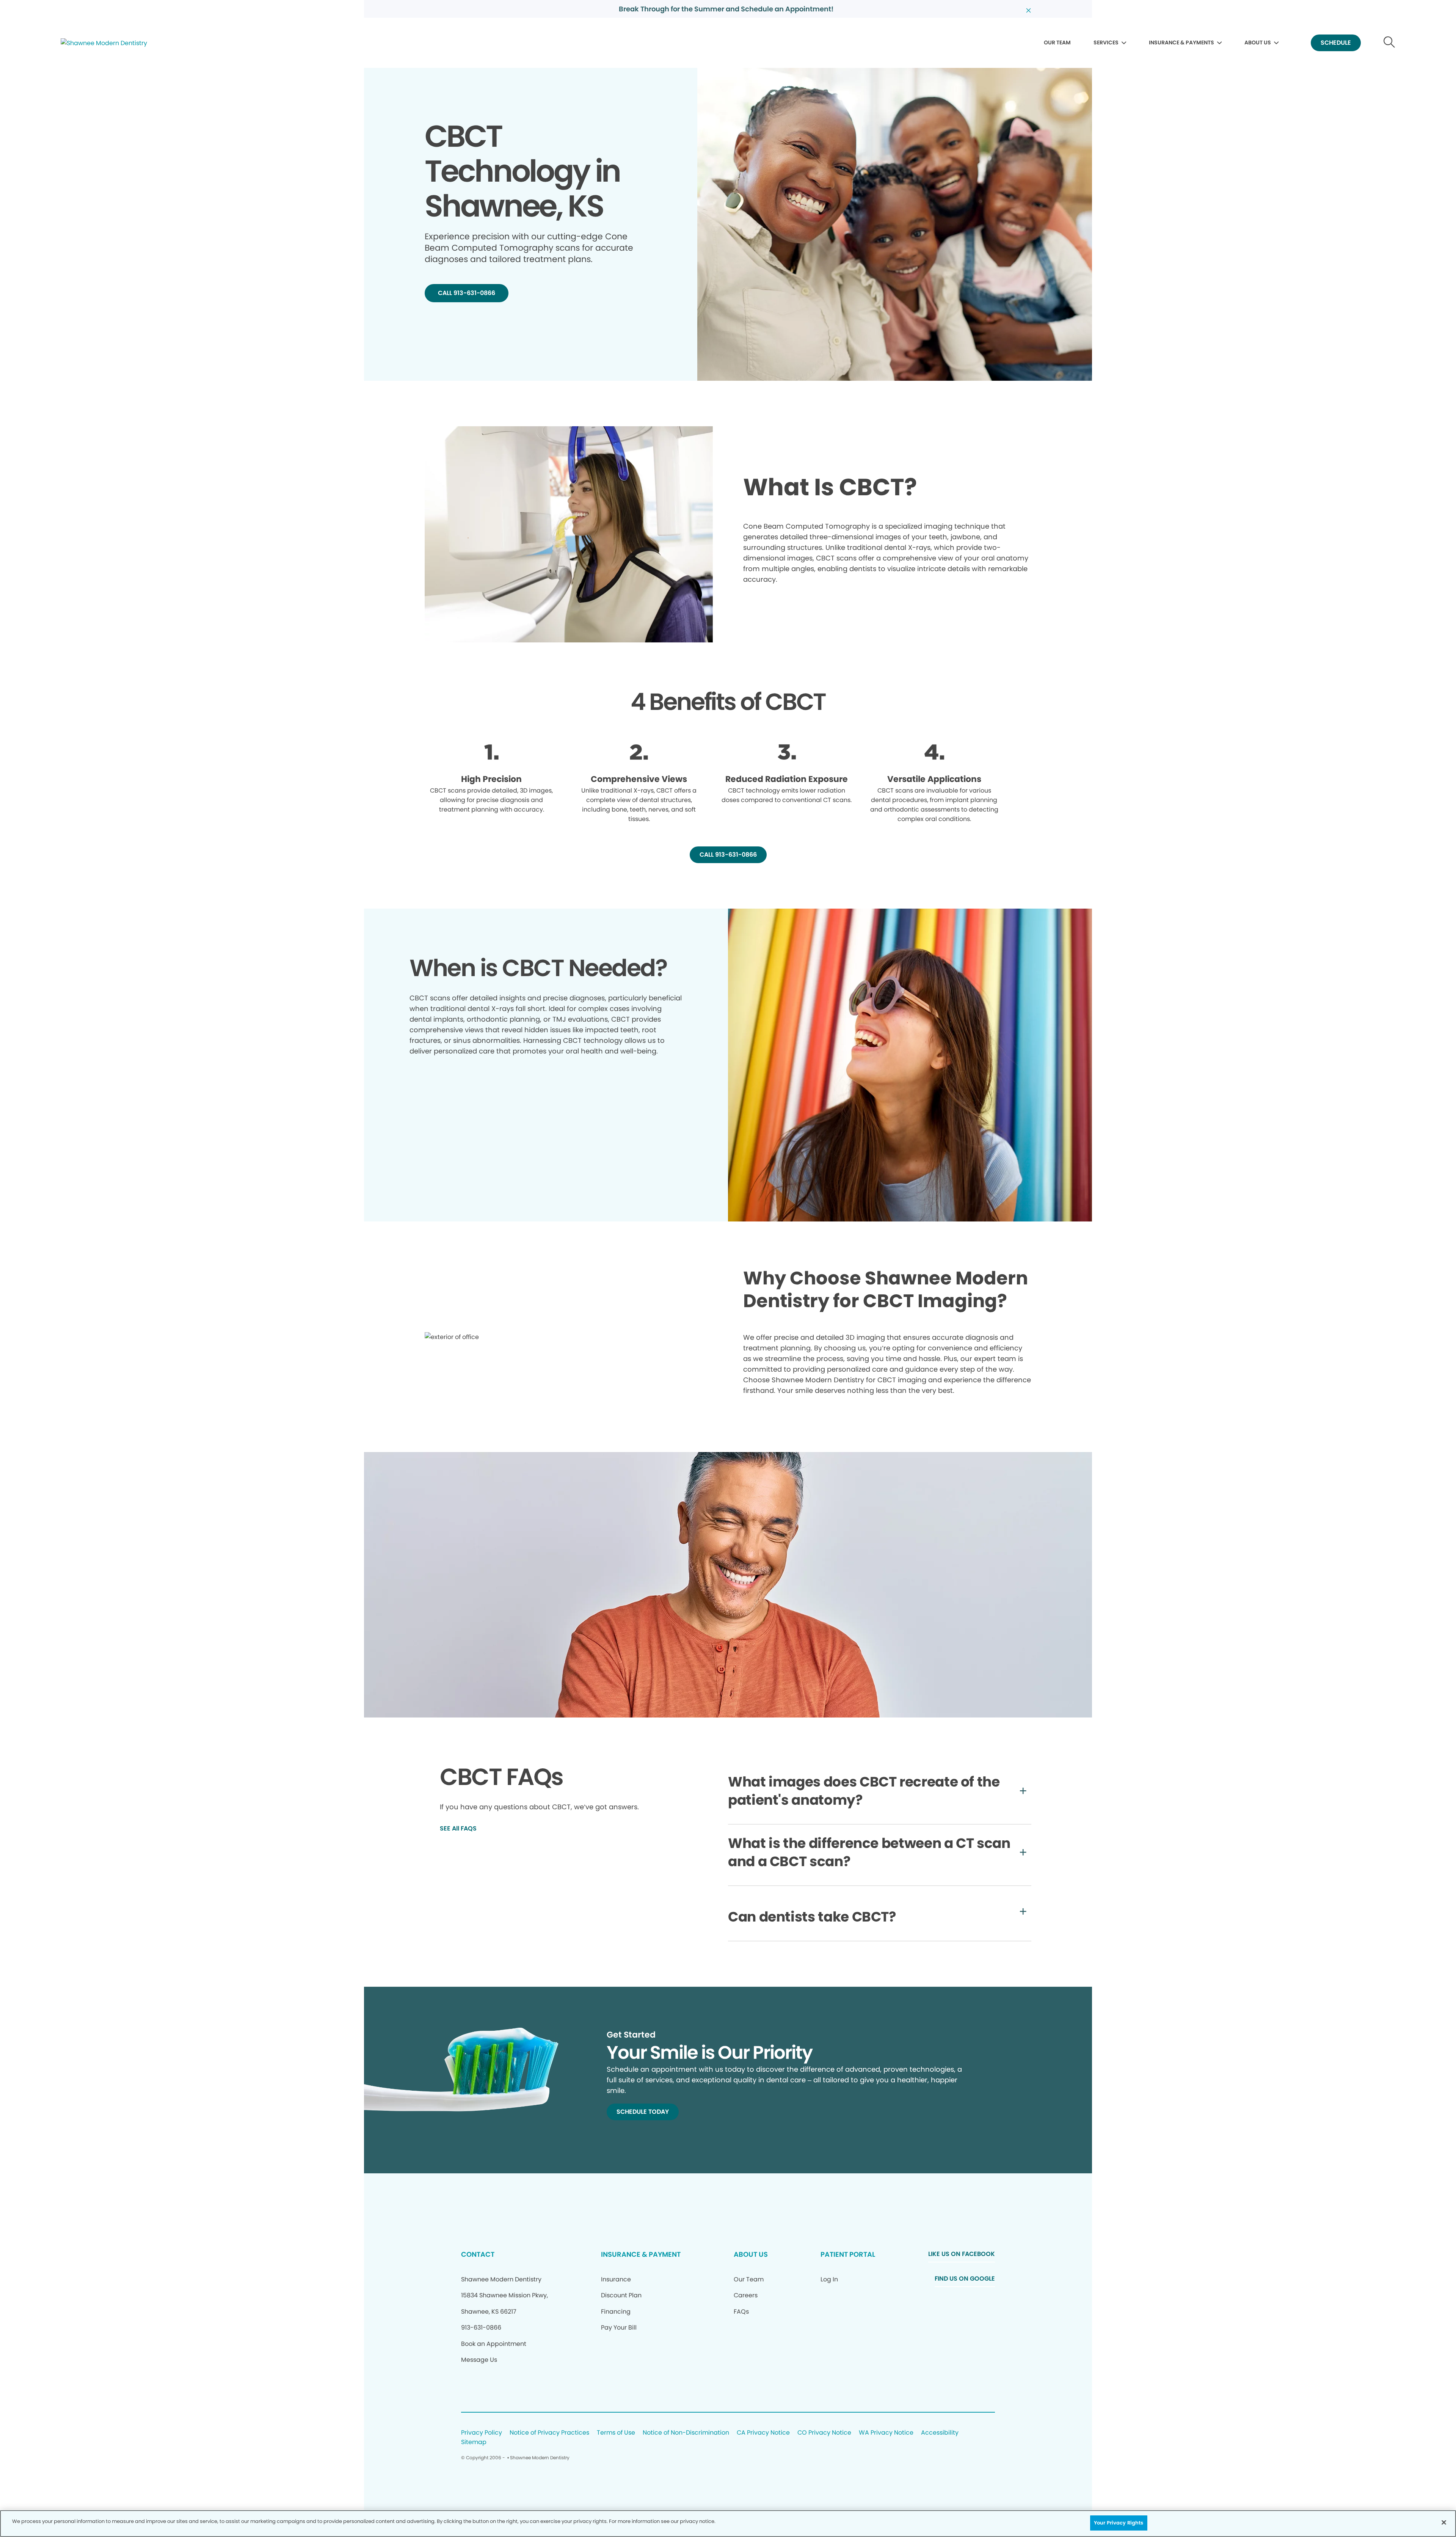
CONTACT (478, 2254)
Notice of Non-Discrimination (686, 2433)
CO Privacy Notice (824, 2433)
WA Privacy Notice (886, 2433)
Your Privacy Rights (1119, 2523)
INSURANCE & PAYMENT (641, 2254)
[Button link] (1389, 43)
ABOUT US (1258, 42)
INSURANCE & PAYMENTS (1181, 42)
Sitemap (474, 2442)
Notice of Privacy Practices (549, 2433)
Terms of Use (616, 2433)
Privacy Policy (482, 2433)
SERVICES (1106, 42)
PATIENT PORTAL (848, 2254)
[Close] (1444, 2522)
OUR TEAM (1057, 42)
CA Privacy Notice (763, 2433)
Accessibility (940, 2433)
